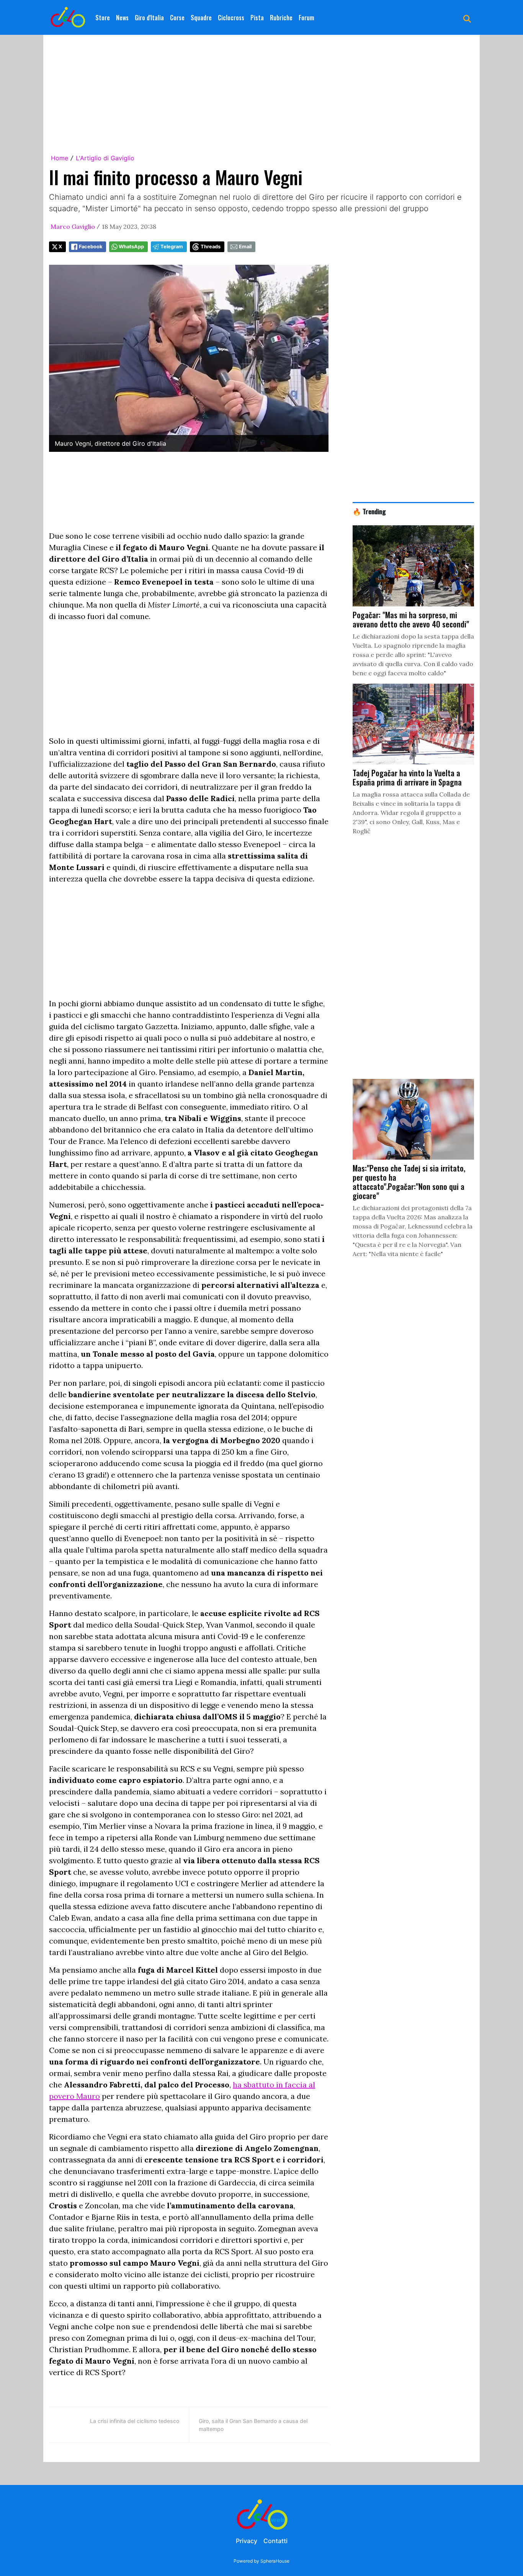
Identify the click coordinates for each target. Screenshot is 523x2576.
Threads (211, 247)
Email (245, 247)
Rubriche (281, 18)
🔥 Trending (369, 511)
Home (60, 158)
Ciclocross (231, 18)
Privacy (247, 2541)
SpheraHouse (275, 2561)
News (122, 18)
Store (103, 18)
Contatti (275, 2541)
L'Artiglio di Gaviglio (105, 158)
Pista (257, 18)
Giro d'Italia (149, 18)
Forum (306, 18)
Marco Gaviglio (73, 226)
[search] (467, 18)
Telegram (172, 247)
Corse (177, 18)
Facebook (91, 247)
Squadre (201, 18)
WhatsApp (131, 247)
